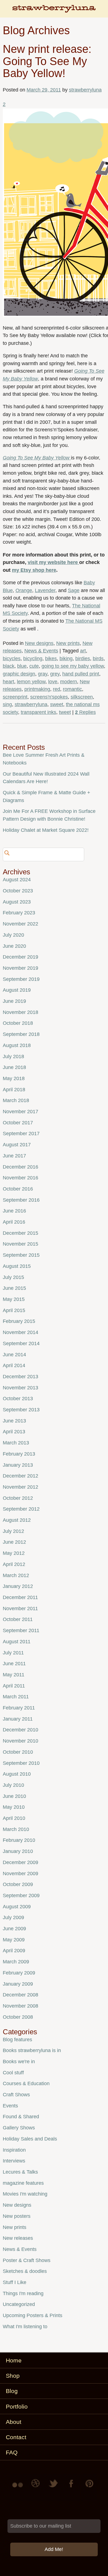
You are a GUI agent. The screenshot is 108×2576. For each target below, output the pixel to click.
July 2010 (13, 1785)
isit (34, 562)
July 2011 (13, 1653)
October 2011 (18, 1619)
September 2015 (21, 1255)
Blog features (17, 2040)
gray (43, 674)
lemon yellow (31, 682)
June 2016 (14, 1211)
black (9, 666)
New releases (18, 2238)
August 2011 (17, 1642)
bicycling (33, 659)
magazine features (23, 2183)
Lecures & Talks (20, 2172)
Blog (12, 2391)
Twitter (54, 2487)
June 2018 (14, 1067)
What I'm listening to (25, 2327)
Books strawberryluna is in (32, 2050)
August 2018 (17, 1045)
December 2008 (20, 1995)
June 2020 (14, 946)
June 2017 (14, 1156)
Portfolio (17, 2407)
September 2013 (21, 1410)
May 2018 (14, 1078)
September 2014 (21, 1343)
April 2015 (14, 1310)
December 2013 (20, 1377)
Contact (16, 2437)
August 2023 (17, 902)
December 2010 (20, 1730)
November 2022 (20, 924)
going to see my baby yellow (73, 666)
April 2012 (14, 1564)
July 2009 (13, 1917)
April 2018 (14, 1090)
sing (7, 704)
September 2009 (21, 1895)
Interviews (14, 2161)
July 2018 (13, 1056)
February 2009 (19, 1973)
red (56, 689)
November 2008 (20, 2006)
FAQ (12, 2452)
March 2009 (16, 1962)
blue (22, 666)
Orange (24, 590)
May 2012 (14, 1553)
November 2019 (20, 968)
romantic (72, 689)
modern (69, 682)
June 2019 (14, 1001)
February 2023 (19, 913)
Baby (89, 583)
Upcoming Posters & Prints (33, 2315)
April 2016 (14, 1222)
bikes (51, 659)
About (14, 2422)
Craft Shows (16, 2095)
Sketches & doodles (25, 2271)
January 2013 (18, 1465)
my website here (58, 562)
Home (14, 2360)
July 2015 (13, 1277)
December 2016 (20, 1167)
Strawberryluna (54, 11)
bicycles (12, 659)
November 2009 (20, 1874)
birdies (83, 659)
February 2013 (19, 1454)
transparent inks (38, 712)
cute (34, 666)
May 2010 (14, 1807)
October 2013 (18, 1399)
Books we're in (19, 2062)
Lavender (45, 590)
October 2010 (18, 1752)
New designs (39, 643)
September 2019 (21, 979)
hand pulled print (81, 674)
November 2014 (20, 1332)
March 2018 (16, 1100)
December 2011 (20, 1597)
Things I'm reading (23, 2293)
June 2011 (14, 1664)
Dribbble (36, 2487)
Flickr (19, 2487)
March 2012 (16, 1575)
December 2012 (20, 1476)
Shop (13, 2376)
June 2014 (14, 1355)
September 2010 (21, 1763)
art (83, 651)
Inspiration (14, 2150)
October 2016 (18, 1189)
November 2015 (20, 1244)
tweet (65, 712)
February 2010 (19, 1840)
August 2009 (17, 1907)
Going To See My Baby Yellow (36, 458)
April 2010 (14, 1818)
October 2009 (18, 1884)
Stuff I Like (15, 2282)
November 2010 (20, 1741)
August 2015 (17, 1266)
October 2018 (18, 1023)
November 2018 (20, 1012)
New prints (68, 643)
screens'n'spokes (49, 697)
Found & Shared (21, 2117)
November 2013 (20, 1388)
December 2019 (20, 957)
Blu (6, 590)
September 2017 (21, 1134)
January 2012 (18, 1586)
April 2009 (14, 1951)
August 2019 (17, 990)
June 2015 (14, 1288)
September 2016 (21, 1200)
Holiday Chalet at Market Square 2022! (46, 830)
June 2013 (14, 1421)
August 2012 (17, 1520)
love (53, 682)
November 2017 (20, 1112)
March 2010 (16, 1829)
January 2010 (18, 1851)
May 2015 (14, 1299)
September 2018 (21, 1034)
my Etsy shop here (34, 570)
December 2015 (20, 1233)
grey (55, 674)
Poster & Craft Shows (27, 2260)
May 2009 (14, 1940)
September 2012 (21, 1509)
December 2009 (20, 1862)
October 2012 (18, 1498)
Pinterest (89, 2487)
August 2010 (17, 1774)
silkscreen (82, 697)
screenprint (15, 697)
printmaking (37, 689)
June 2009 (14, 1929)
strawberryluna (85, 90)
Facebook (72, 2487)
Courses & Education (26, 2083)
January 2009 (18, 1984)
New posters (17, 2216)
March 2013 (16, 1443)
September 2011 (21, 1630)
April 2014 (14, 1365)
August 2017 (17, 1145)
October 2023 (18, 891)
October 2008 (18, 2017)
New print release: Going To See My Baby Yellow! (47, 61)
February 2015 (19, 1321)
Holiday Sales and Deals (30, 2139)
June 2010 (14, 1796)
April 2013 (14, 1432)
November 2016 (20, 1178)
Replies (85, 712)
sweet (57, 704)
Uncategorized (19, 2304)
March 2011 (16, 1697)
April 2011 (14, 1686)
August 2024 (17, 880)
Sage (74, 590)
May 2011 (14, 1675)
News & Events (41, 651)
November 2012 (20, 1487)
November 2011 (20, 1609)
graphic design (19, 674)
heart (8, 682)
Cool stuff (13, 2073)
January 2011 (18, 1719)
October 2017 (18, 1123)
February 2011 (19, 1708)
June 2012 (14, 1542)
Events (10, 2106)
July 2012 (13, 1531)
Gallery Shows (19, 2128)
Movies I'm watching (25, 2194)
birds (98, 659)
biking (66, 659)
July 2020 (13, 935)
